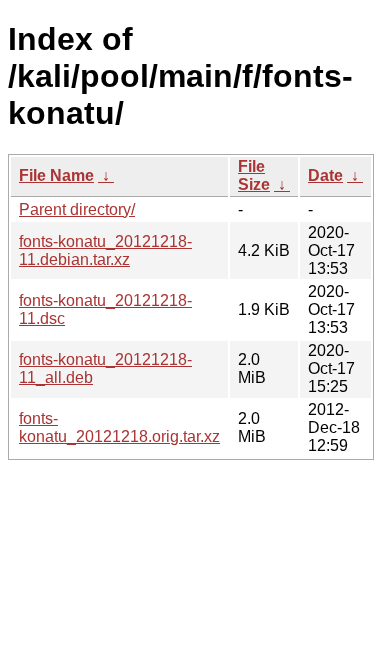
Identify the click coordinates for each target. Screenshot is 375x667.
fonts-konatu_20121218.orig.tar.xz (119, 427)
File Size (254, 175)
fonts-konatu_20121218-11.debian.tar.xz (105, 250)
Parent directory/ (77, 209)
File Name (56, 175)
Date (325, 175)
